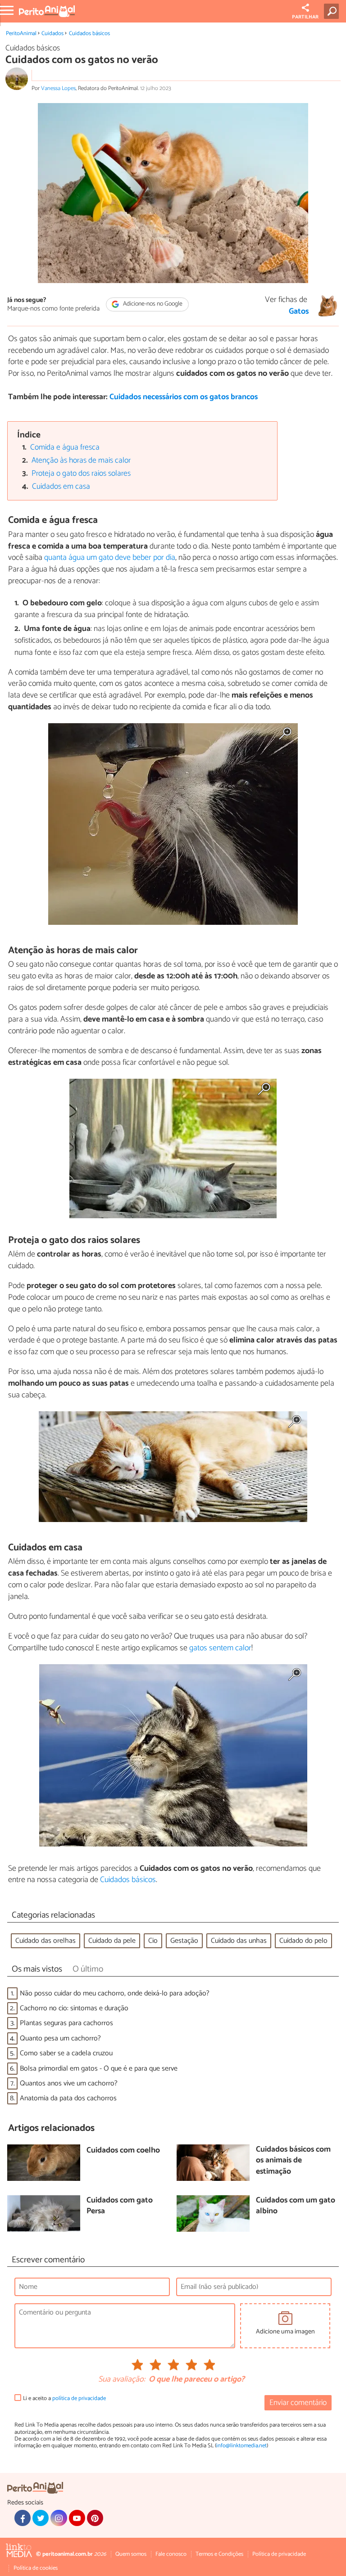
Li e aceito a (64, 2398)
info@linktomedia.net (241, 2446)
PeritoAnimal (21, 34)
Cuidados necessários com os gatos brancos (184, 397)
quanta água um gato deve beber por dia (110, 558)
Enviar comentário (298, 2403)
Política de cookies (36, 2568)
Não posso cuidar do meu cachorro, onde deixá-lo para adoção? (115, 1993)
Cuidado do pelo (303, 1941)
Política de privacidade (279, 2554)
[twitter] (41, 2518)
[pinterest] (95, 2518)
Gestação (184, 1941)
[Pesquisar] (333, 11)
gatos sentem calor (220, 1648)
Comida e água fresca (65, 448)
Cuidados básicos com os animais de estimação (293, 2161)
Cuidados (52, 34)
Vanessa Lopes (58, 88)
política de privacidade (79, 2398)
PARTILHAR (305, 17)
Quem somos (131, 2554)
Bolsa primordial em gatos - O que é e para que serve (99, 2069)
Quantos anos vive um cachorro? (69, 2083)
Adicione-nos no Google (152, 304)
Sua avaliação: (122, 2380)
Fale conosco (171, 2554)
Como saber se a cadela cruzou (66, 2053)
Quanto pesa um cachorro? (60, 2038)
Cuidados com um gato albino (296, 2206)
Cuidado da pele (112, 1941)
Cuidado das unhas (239, 1941)
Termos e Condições (219, 2554)
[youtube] (77, 2518)
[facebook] (23, 2518)
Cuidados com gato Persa (120, 2206)
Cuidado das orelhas (46, 1941)
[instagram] (59, 2518)
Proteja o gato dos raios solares (81, 474)
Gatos (299, 312)
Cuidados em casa (61, 487)
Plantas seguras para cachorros (66, 2023)
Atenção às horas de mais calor (81, 461)
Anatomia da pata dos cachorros (68, 2098)
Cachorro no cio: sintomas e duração (74, 2008)
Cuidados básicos (89, 34)
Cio (153, 1941)
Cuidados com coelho (123, 2151)
